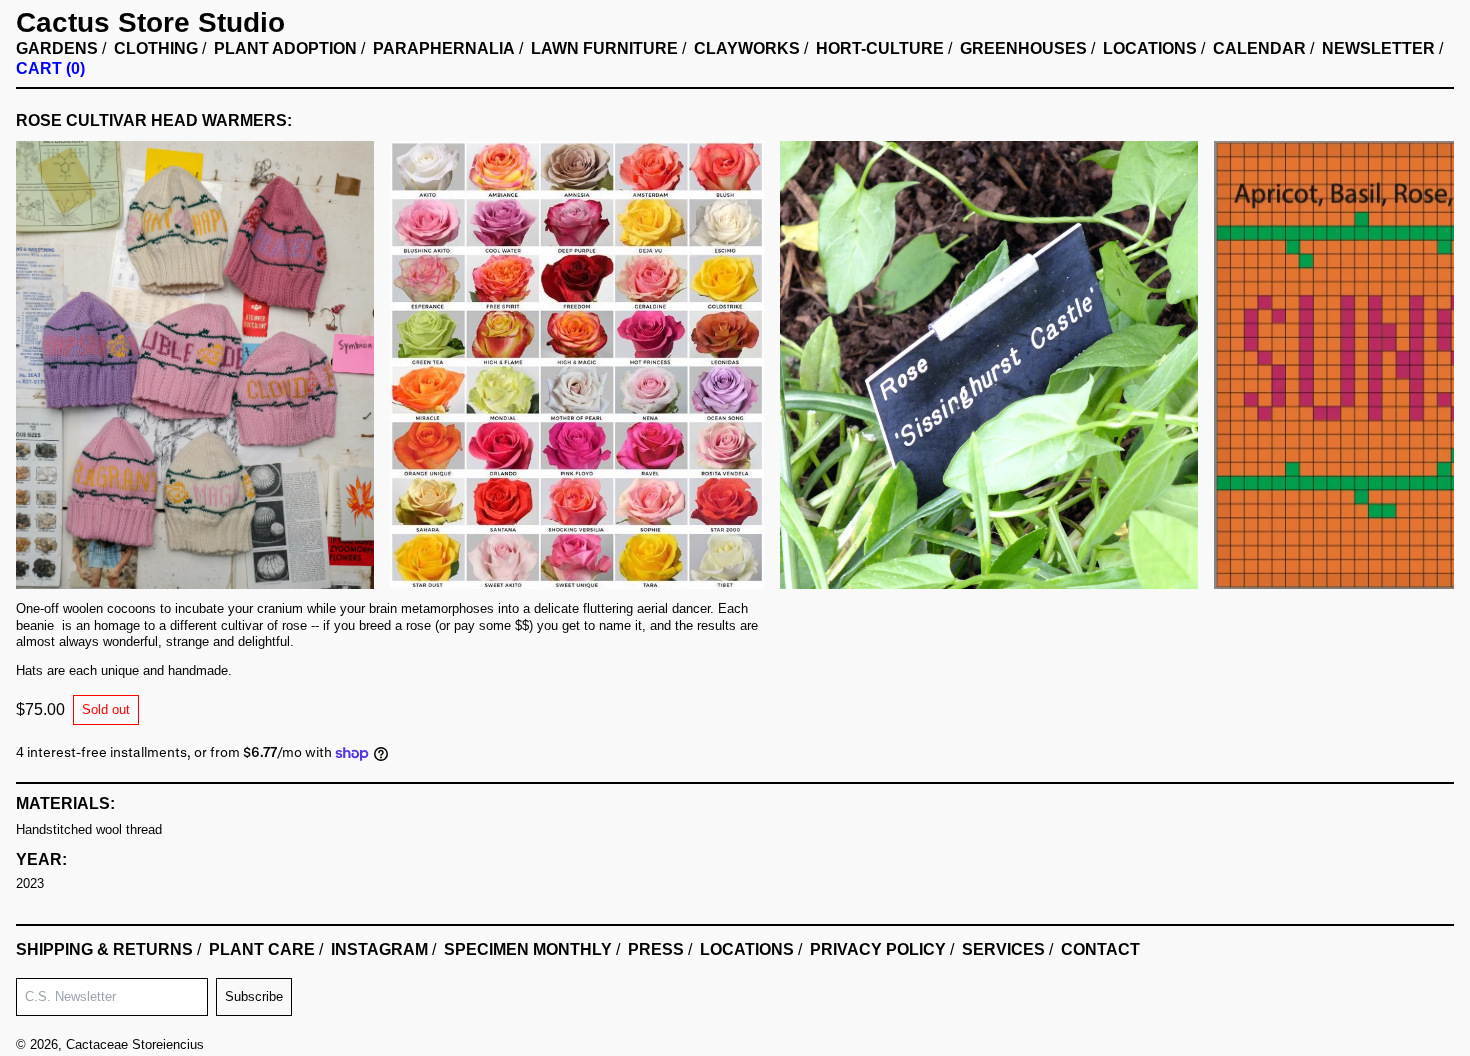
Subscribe (254, 996)
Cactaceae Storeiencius (135, 1044)
